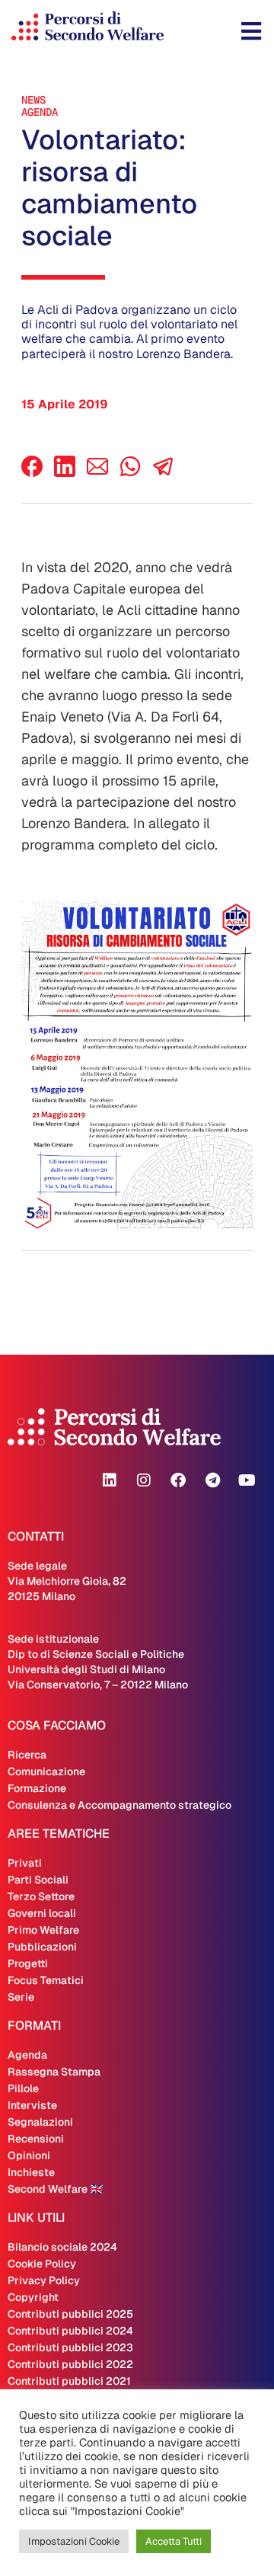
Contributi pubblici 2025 (70, 2314)
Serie (21, 1997)
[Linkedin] (110, 1480)
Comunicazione (46, 1771)
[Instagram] (144, 1480)
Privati (25, 1863)
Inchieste (31, 2172)
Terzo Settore (41, 1896)
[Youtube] (247, 1480)
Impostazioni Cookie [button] (74, 2541)
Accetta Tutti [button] (174, 2541)
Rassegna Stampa (54, 2072)
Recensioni (36, 2139)
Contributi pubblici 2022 (70, 2364)
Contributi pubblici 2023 (70, 2347)
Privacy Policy (44, 2280)
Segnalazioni (40, 2122)
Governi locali (42, 1913)
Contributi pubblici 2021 (69, 2381)
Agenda (40, 112)
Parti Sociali (38, 1880)
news (33, 100)
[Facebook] (32, 473)
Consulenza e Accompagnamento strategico (119, 1805)
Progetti (28, 1963)
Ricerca (27, 1755)
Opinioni (29, 2155)
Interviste (32, 2105)
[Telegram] (212, 1480)
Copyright (33, 2297)
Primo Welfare (43, 1930)
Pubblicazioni (42, 1947)
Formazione (37, 1788)
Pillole (23, 2088)
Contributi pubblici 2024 (70, 2331)
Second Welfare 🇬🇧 (55, 2189)
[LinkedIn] (65, 473)
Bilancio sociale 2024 (62, 2247)
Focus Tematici (46, 1980)
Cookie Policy (42, 2264)
